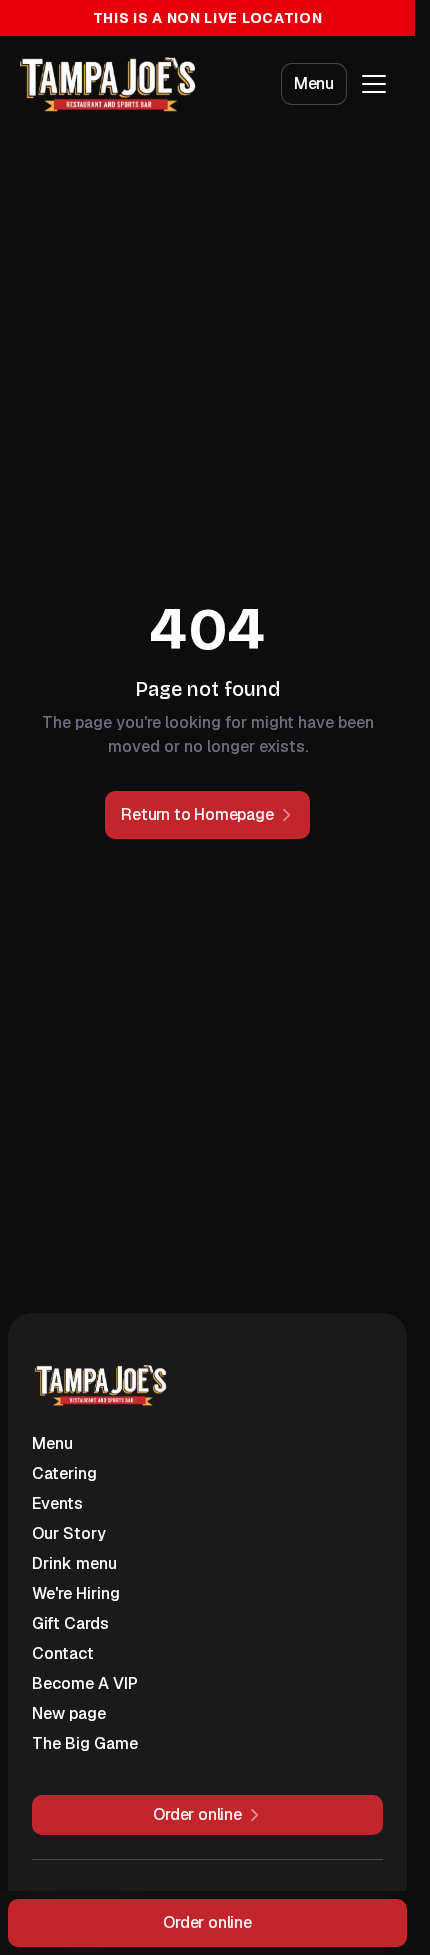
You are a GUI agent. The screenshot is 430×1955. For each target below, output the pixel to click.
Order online (207, 1922)
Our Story (69, 1533)
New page (69, 1713)
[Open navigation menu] (374, 84)
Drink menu (74, 1563)
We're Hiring (76, 1593)
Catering (64, 1473)
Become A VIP (85, 1683)
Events (57, 1503)
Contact (63, 1653)
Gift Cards (70, 1623)
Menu (314, 83)
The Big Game (85, 1743)
